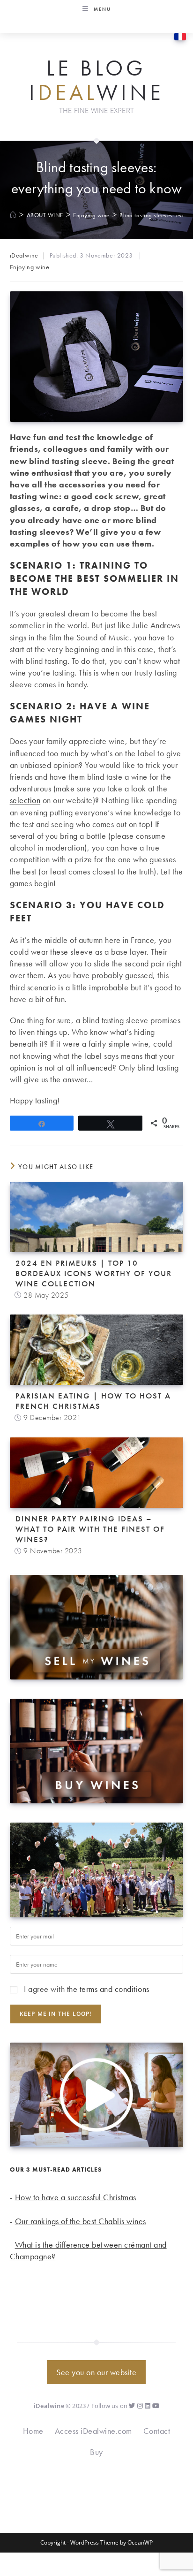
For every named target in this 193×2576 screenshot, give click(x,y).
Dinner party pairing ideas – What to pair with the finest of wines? (90, 1529)
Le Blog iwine (96, 80)
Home (33, 2431)
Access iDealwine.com (93, 2431)
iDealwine (24, 255)
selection (25, 800)
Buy (96, 2452)
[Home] (13, 215)
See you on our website (96, 2372)
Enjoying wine (30, 267)
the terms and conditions (108, 1989)
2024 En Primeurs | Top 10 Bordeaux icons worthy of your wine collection (94, 1273)
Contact (157, 2431)
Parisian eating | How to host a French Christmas (93, 1401)
